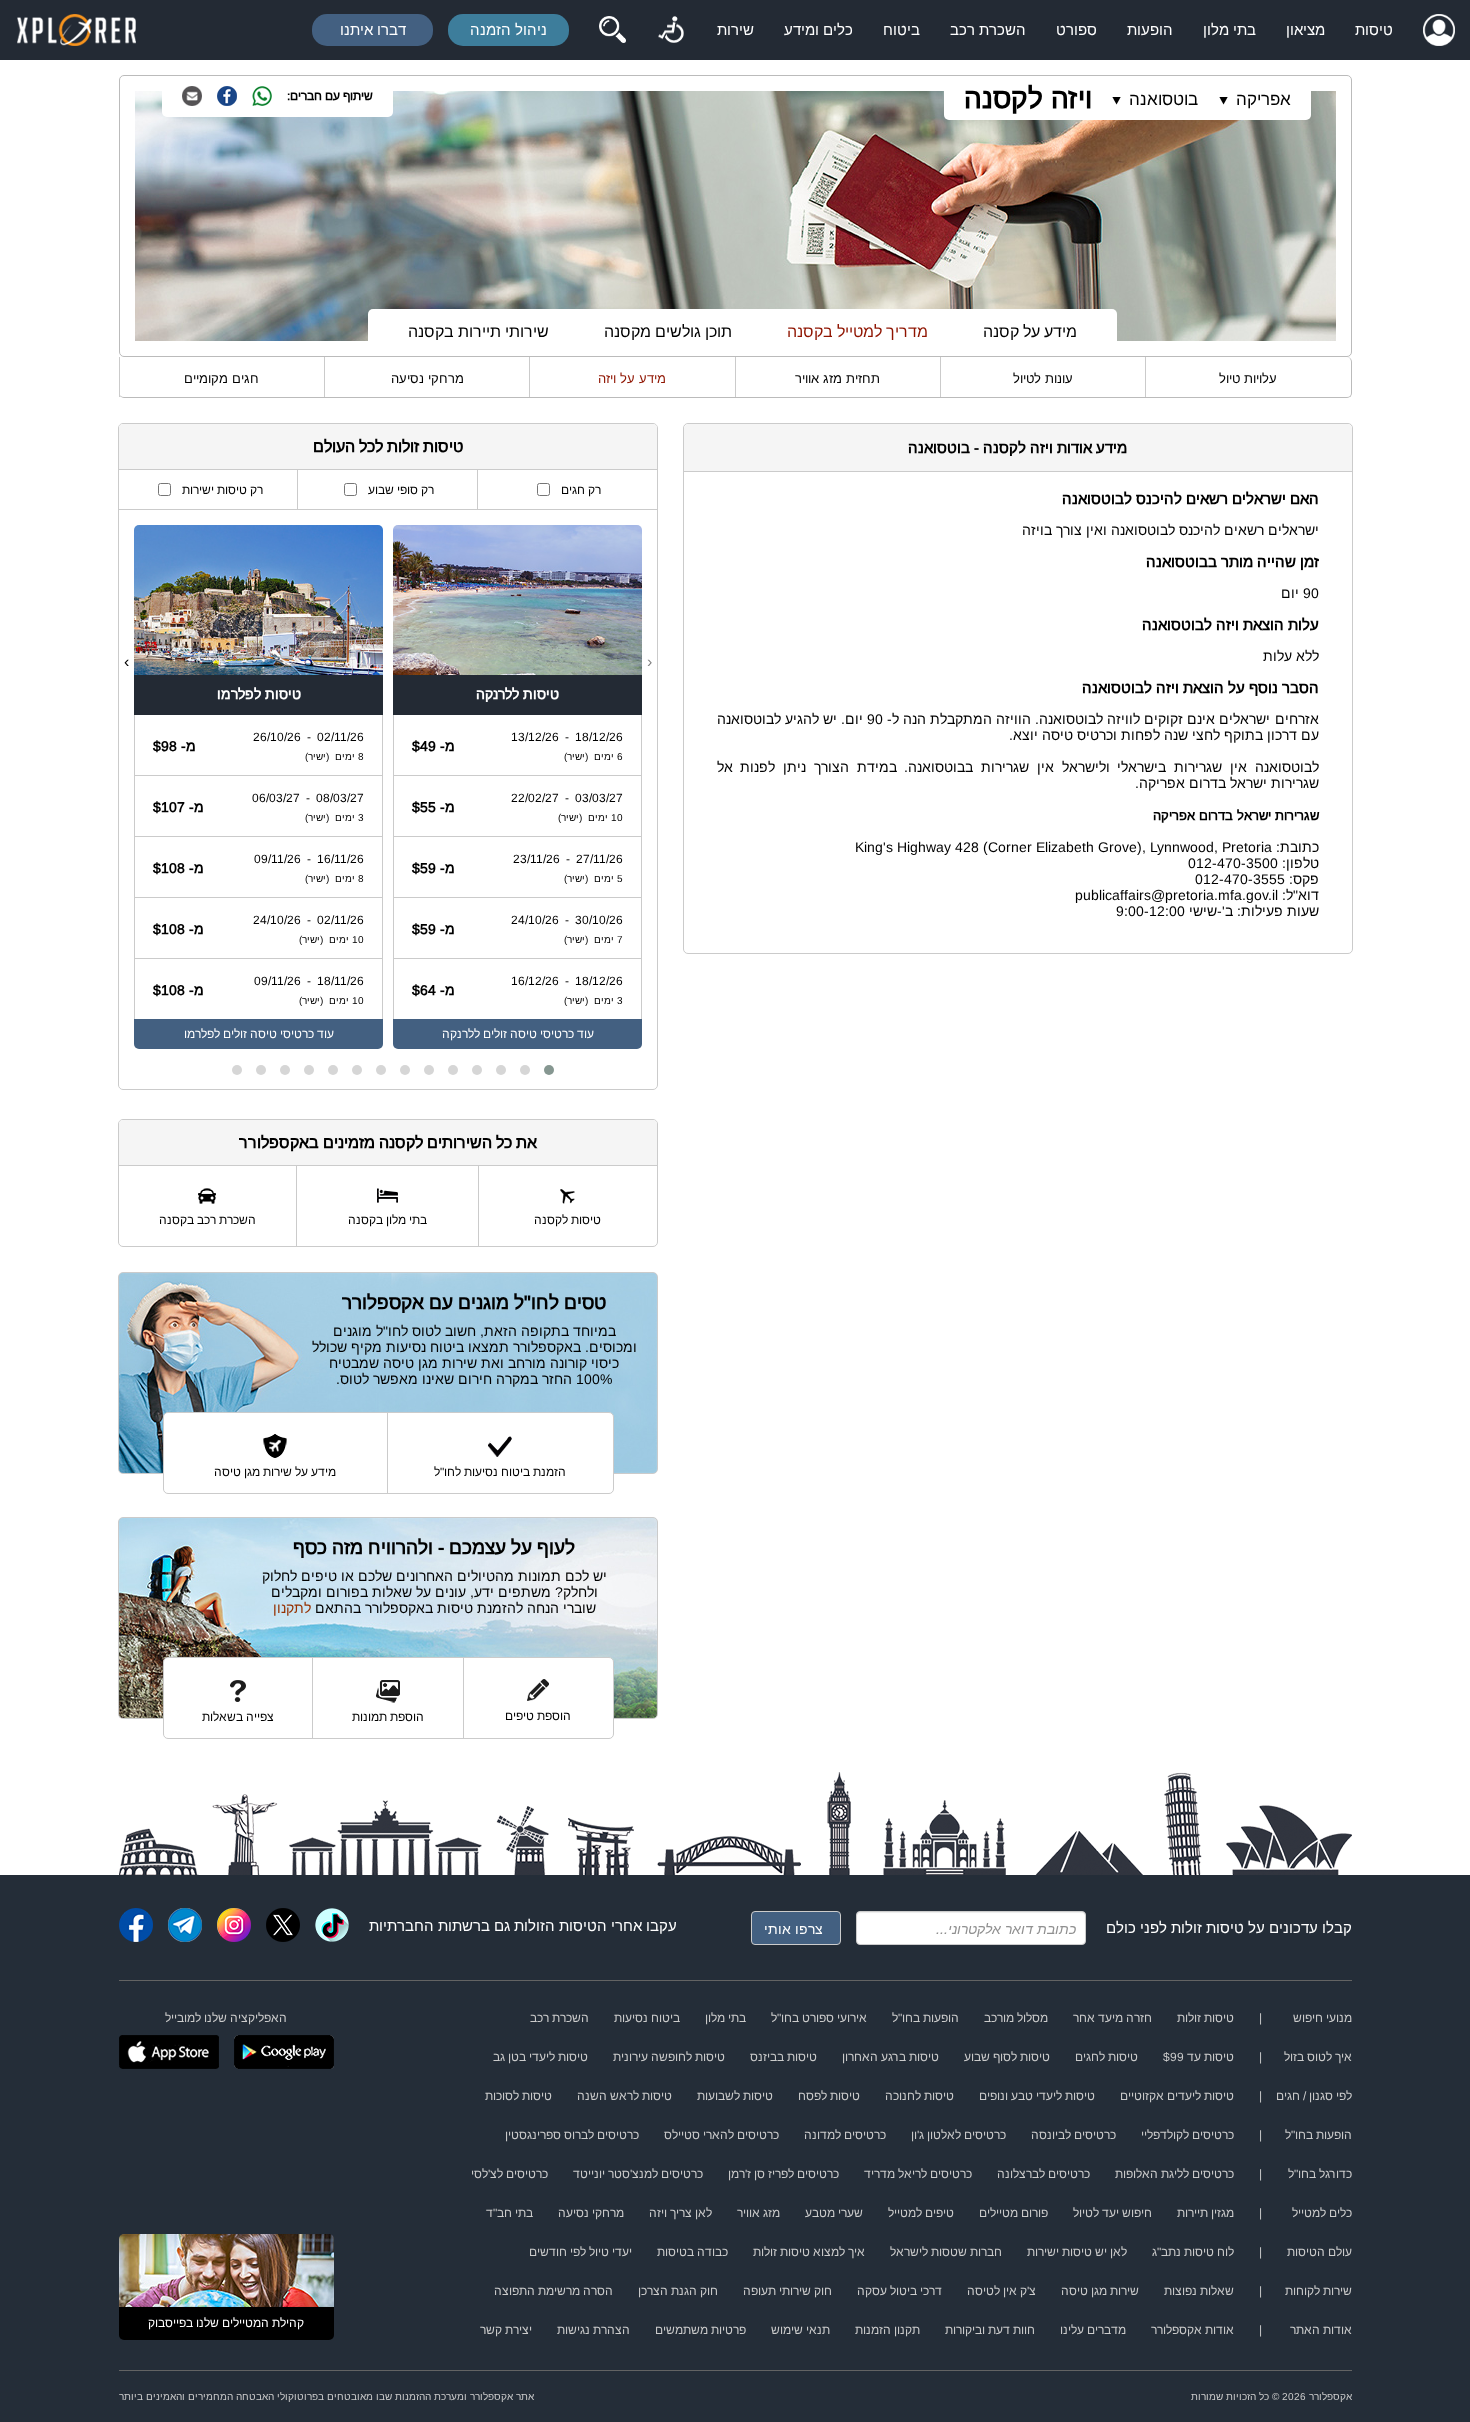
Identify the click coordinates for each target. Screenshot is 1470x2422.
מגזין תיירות (1205, 2213)
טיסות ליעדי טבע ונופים (1037, 2096)
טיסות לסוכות (518, 2096)
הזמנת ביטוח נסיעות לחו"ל (500, 1472)
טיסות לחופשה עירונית (669, 2057)
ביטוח (901, 29)
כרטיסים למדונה (845, 2135)
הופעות (1150, 29)
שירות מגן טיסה (1100, 2291)
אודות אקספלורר (1192, 2330)
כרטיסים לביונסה (1073, 2135)
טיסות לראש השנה (624, 2096)
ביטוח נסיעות (647, 2018)
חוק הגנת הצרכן (678, 2291)
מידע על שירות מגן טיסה (275, 1472)
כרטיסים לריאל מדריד (918, 2174)
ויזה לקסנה (1028, 98)
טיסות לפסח (829, 2096)
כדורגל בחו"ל (1320, 2174)
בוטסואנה (1163, 99)
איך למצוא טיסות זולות (809, 2252)
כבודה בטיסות (692, 2252)
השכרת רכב (988, 29)
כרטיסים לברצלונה (1043, 2174)
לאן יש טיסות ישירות (1077, 2252)
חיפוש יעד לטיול (1112, 2213)
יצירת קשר (506, 2330)
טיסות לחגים (1106, 2057)
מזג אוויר (758, 2213)
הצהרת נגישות (593, 2330)
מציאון (1305, 29)
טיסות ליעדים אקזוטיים (1177, 2096)
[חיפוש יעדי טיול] (612, 30)
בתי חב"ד (509, 2213)
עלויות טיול (1248, 378)
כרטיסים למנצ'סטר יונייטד (638, 2174)
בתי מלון (1229, 29)
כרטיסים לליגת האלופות (1174, 2174)
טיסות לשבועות (735, 2096)
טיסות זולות (1207, 1927)
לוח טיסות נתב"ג (1193, 2252)
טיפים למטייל (921, 2213)
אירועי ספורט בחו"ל (819, 2018)
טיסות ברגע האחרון (890, 2057)
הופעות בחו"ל (925, 2018)
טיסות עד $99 (1198, 2057)
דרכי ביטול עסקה (899, 2291)
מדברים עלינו (1093, 2330)
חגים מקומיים (221, 378)
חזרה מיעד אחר (1112, 2018)
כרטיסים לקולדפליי (1187, 2135)
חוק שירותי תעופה (787, 2291)
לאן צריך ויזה (680, 2213)
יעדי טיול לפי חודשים (580, 2252)
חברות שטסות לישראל (946, 2252)
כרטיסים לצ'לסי (509, 2174)
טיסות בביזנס (783, 2057)
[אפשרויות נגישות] (671, 30)
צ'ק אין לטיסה (1001, 2291)
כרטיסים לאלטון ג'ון (958, 2135)
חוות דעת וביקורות (990, 2330)
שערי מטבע (834, 2213)
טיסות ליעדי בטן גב (540, 2057)
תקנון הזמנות (887, 2330)
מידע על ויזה (632, 378)
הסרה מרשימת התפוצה (553, 2291)
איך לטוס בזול (1318, 2057)
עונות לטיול (1043, 378)
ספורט (1076, 29)
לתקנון (292, 1608)
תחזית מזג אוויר (837, 378)
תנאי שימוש (800, 2330)
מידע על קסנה (1030, 331)
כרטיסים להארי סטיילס (721, 2135)
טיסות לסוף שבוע (1007, 2057)
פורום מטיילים (1013, 2213)
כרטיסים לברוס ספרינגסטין (572, 2135)
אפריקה (1263, 99)
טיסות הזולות (555, 1925)
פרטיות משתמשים (700, 2330)
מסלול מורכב (1016, 2018)
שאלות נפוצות (1199, 2291)
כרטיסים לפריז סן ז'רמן (783, 2174)
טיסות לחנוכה (919, 2096)
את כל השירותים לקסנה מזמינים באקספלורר (388, 1142)
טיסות (1374, 29)
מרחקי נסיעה (427, 378)
